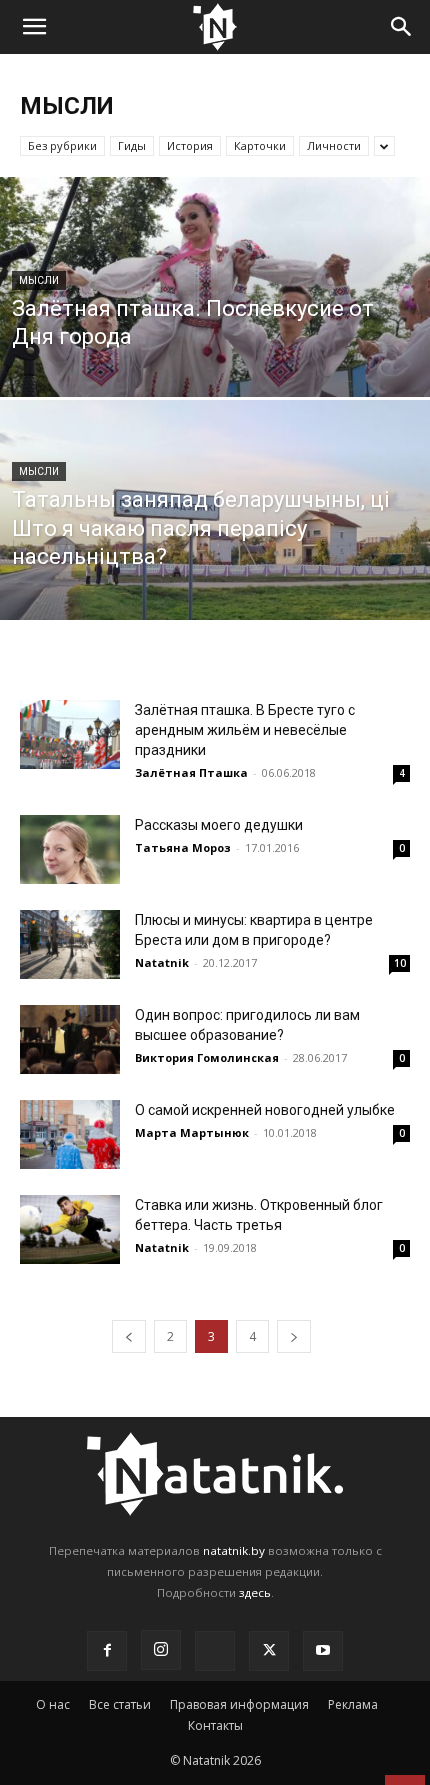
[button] (34, 27)
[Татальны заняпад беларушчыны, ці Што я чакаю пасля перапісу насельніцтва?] (215, 586)
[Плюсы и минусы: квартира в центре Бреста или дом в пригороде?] (70, 944)
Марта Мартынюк (192, 1132)
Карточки (260, 145)
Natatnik (162, 962)
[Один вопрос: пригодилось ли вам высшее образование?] (70, 1039)
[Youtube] (323, 1651)
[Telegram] (215, 1651)
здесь (255, 1592)
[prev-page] (129, 1336)
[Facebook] (107, 1651)
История (190, 145)
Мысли (39, 280)
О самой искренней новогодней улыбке (265, 1110)
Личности (334, 145)
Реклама (353, 1704)
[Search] (402, 27)
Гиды (132, 145)
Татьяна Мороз (183, 847)
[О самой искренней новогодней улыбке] (70, 1134)
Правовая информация (239, 1704)
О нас (53, 1704)
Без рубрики (62, 145)
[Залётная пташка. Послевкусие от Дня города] (215, 363)
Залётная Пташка (191, 772)
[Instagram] (161, 1650)
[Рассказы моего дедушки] (70, 849)
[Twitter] (269, 1651)
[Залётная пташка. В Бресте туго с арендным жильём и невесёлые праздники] (70, 734)
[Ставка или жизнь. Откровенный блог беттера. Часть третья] (70, 1229)
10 (400, 963)
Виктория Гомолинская (207, 1057)
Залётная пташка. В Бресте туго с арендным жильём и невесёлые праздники (245, 730)
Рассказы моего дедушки (219, 825)
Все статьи (120, 1704)
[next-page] (294, 1336)
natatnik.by (234, 1550)
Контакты (215, 1725)
